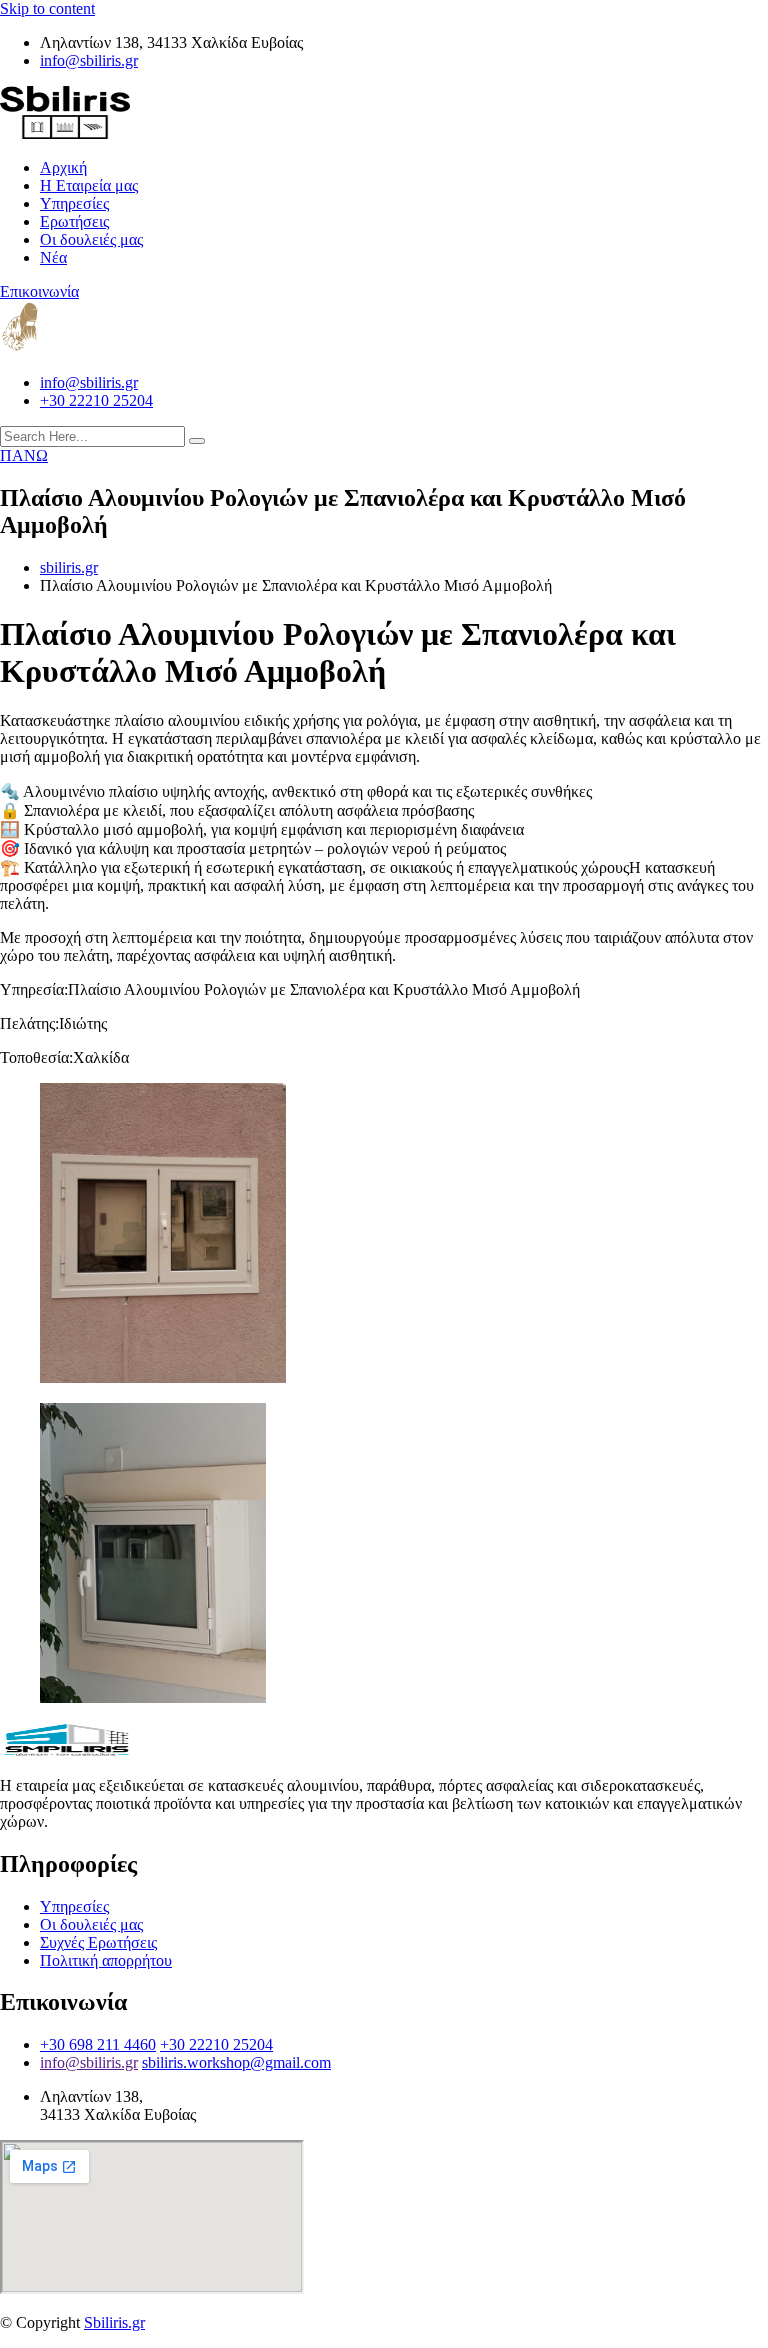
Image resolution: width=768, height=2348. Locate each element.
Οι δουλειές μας (91, 239)
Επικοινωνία (39, 291)
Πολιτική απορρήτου (106, 1960)
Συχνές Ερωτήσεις (98, 1942)
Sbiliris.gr (114, 2322)
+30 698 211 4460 (98, 2044)
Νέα (53, 257)
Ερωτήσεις (74, 221)
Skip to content (47, 8)
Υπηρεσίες (74, 203)
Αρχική (63, 167)
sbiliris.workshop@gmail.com (236, 2062)
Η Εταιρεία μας (89, 185)
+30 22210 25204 (96, 400)
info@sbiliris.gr (89, 60)
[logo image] (65, 348)
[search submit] (197, 441)
